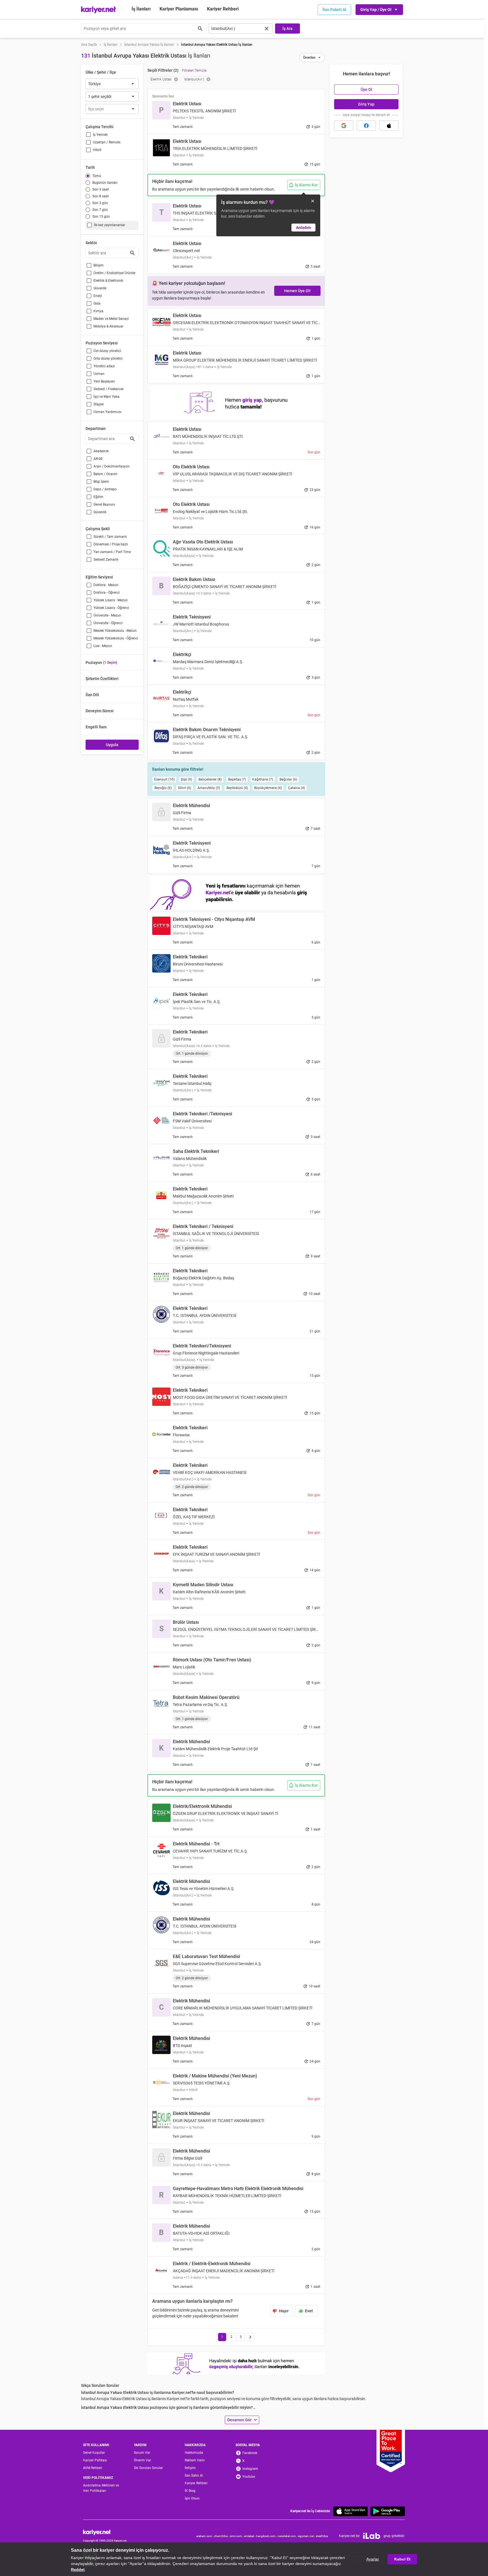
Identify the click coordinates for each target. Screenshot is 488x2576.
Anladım (303, 228)
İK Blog (190, 2491)
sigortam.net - (307, 2536)
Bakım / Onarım (105, 474)
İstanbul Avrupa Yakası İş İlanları (149, 45)
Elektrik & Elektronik (108, 281)
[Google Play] (388, 2511)
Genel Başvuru (104, 504)
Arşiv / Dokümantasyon (112, 466)
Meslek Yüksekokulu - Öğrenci (116, 638)
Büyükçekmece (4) (268, 788)
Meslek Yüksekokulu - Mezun (115, 631)
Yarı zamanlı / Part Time (112, 552)
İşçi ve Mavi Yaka (106, 397)
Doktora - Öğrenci (107, 593)
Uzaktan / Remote (107, 142)
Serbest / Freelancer (109, 389)
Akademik (101, 451)
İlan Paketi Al (334, 10)
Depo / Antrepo (105, 489)
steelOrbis (322, 2536)
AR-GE (98, 459)
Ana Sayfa (89, 45)
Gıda (97, 303)
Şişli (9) (186, 779)
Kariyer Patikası (95, 2460)
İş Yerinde (100, 135)
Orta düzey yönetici (108, 359)
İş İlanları (141, 9)
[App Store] (350, 2511)
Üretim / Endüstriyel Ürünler (115, 273)
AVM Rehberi (93, 2468)
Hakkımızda (194, 2453)
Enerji (98, 296)
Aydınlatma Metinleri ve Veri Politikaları (101, 2488)
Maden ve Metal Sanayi (111, 319)
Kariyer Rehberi (196, 2483)
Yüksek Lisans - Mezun (111, 600)
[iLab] (372, 2536)
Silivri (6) (185, 788)
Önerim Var (142, 2460)
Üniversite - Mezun (107, 615)
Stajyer (99, 404)
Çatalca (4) (297, 788)
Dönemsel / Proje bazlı (111, 544)
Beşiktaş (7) (237, 779)
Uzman (99, 374)
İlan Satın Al (194, 2476)
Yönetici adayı (104, 366)
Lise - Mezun (103, 646)
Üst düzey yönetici (107, 351)
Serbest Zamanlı (106, 560)
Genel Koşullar (94, 2453)
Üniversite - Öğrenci (108, 623)
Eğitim (98, 497)
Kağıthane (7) (263, 779)
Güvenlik (100, 288)
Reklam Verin (195, 2460)
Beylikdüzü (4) (237, 788)
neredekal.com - (288, 2536)
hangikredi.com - (267, 2536)
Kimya (98, 311)
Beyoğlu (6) (163, 788)
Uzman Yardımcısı (107, 412)
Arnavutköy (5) (209, 788)
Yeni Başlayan (104, 381)
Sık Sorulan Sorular (148, 2468)
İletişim (190, 2468)
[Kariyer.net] (105, 2532)
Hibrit (97, 150)
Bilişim (99, 265)
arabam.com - (205, 2536)
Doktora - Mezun (106, 585)
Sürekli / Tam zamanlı (110, 537)
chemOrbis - (222, 2536)
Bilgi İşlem (101, 482)
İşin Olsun (192, 2498)
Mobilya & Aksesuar (108, 326)
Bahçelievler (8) (210, 779)
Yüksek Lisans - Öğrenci (111, 608)
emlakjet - (250, 2536)
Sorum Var (142, 2453)
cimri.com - (237, 2536)
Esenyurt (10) (164, 779)
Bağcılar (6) (288, 779)
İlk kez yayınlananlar (110, 225)
